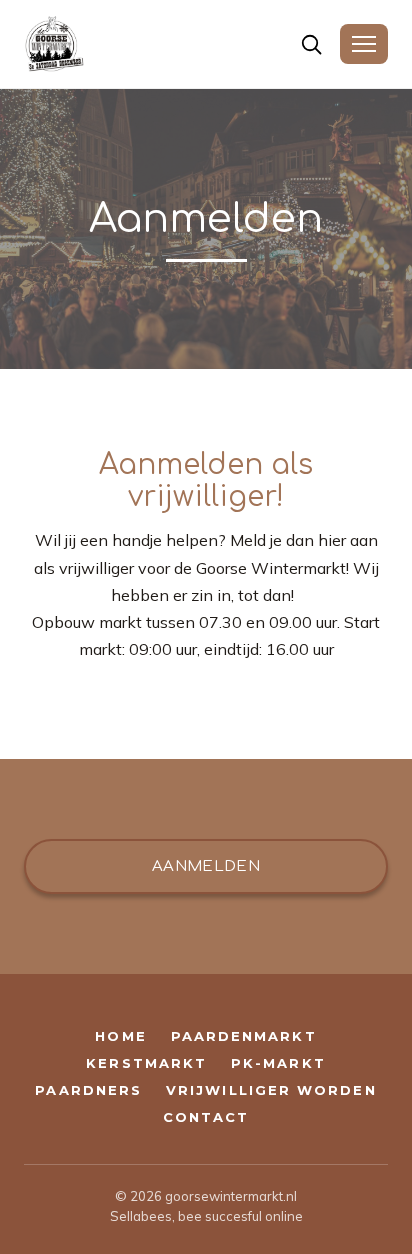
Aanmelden (206, 866)
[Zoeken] (311, 44)
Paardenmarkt (244, 1036)
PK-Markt (278, 1063)
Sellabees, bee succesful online (206, 1216)
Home (120, 1036)
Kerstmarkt (146, 1063)
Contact (206, 1117)
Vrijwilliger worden (271, 1090)
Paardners (88, 1090)
